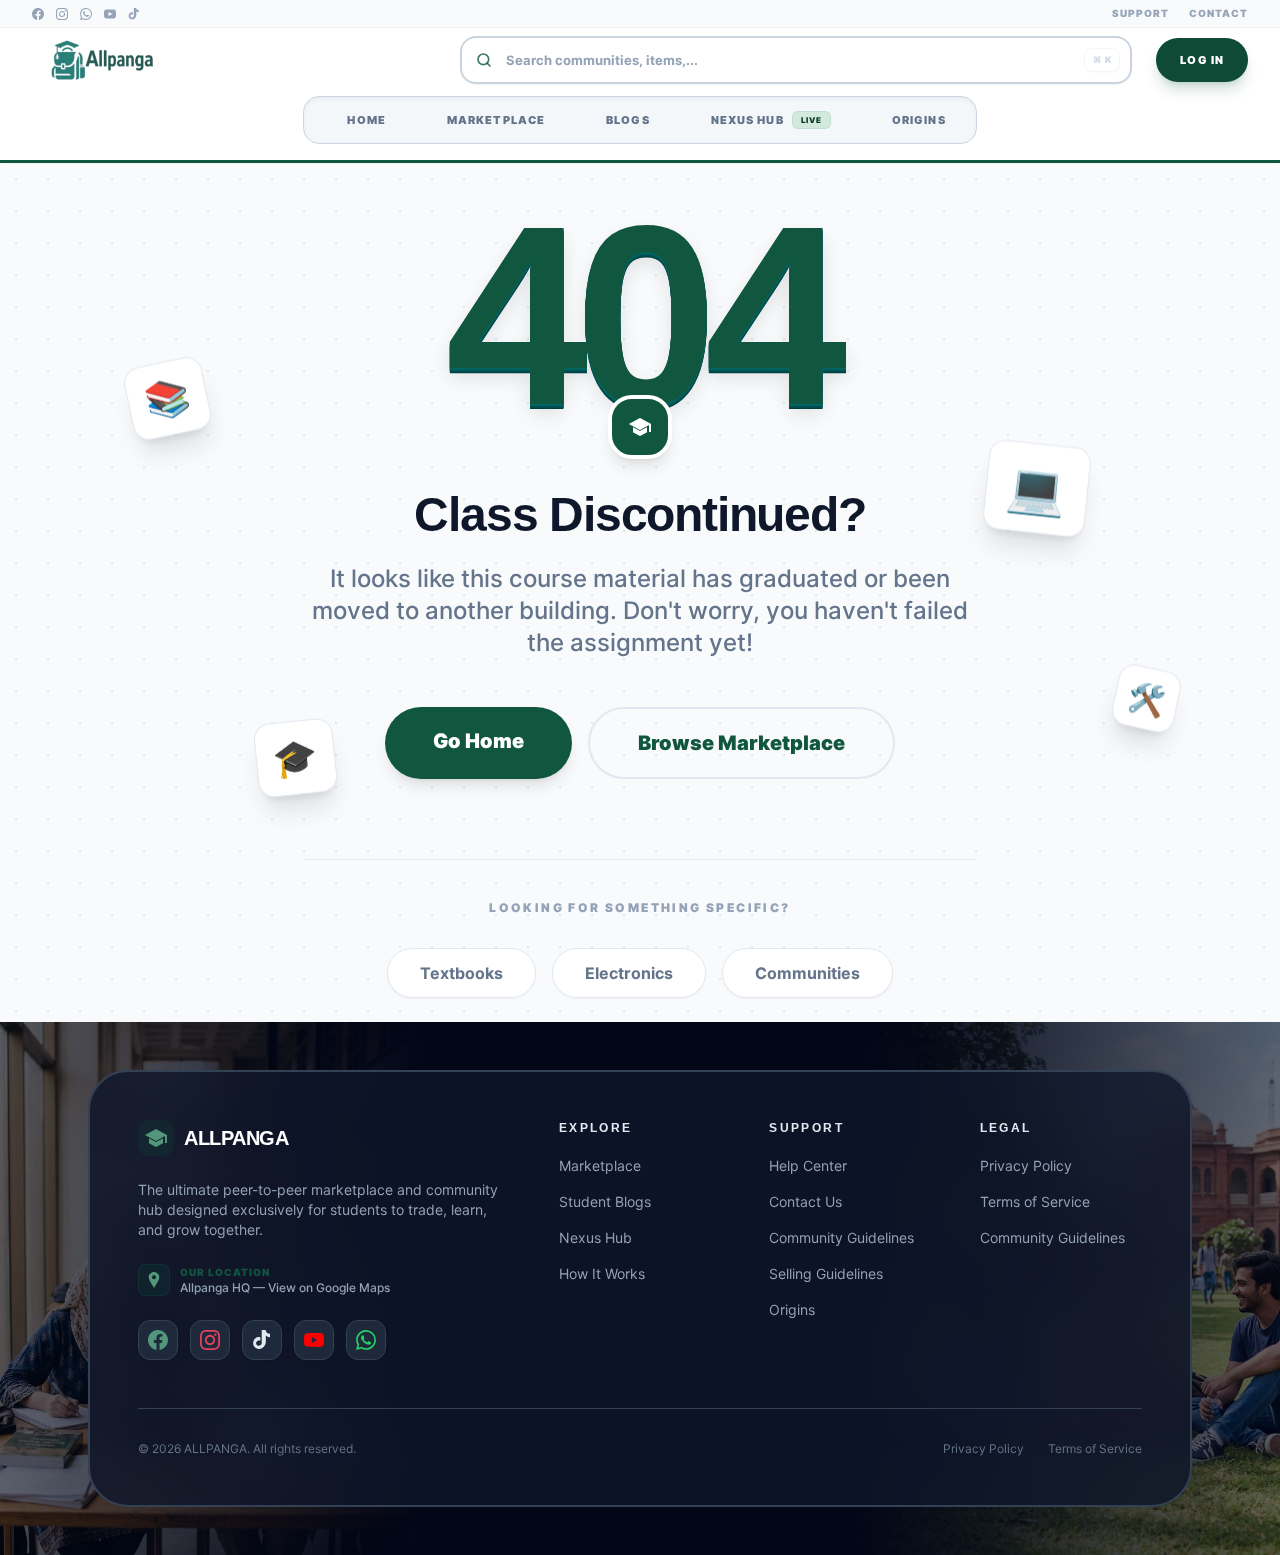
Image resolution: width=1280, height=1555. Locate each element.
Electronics (629, 973)
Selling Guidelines (826, 1273)
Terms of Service (1035, 1201)
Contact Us (805, 1201)
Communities (807, 973)
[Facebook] (38, 14)
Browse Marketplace (741, 743)
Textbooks (461, 973)
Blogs (621, 120)
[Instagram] (62, 14)
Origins (912, 120)
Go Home (478, 741)
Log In (1202, 60)
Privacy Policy (1026, 1165)
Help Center (808, 1165)
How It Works (602, 1273)
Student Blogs (605, 1201)
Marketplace (489, 120)
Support (1140, 13)
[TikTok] (134, 14)
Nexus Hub (760, 120)
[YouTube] (110, 14)
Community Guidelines (841, 1237)
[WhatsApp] (86, 14)
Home (360, 120)
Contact (1218, 13)
